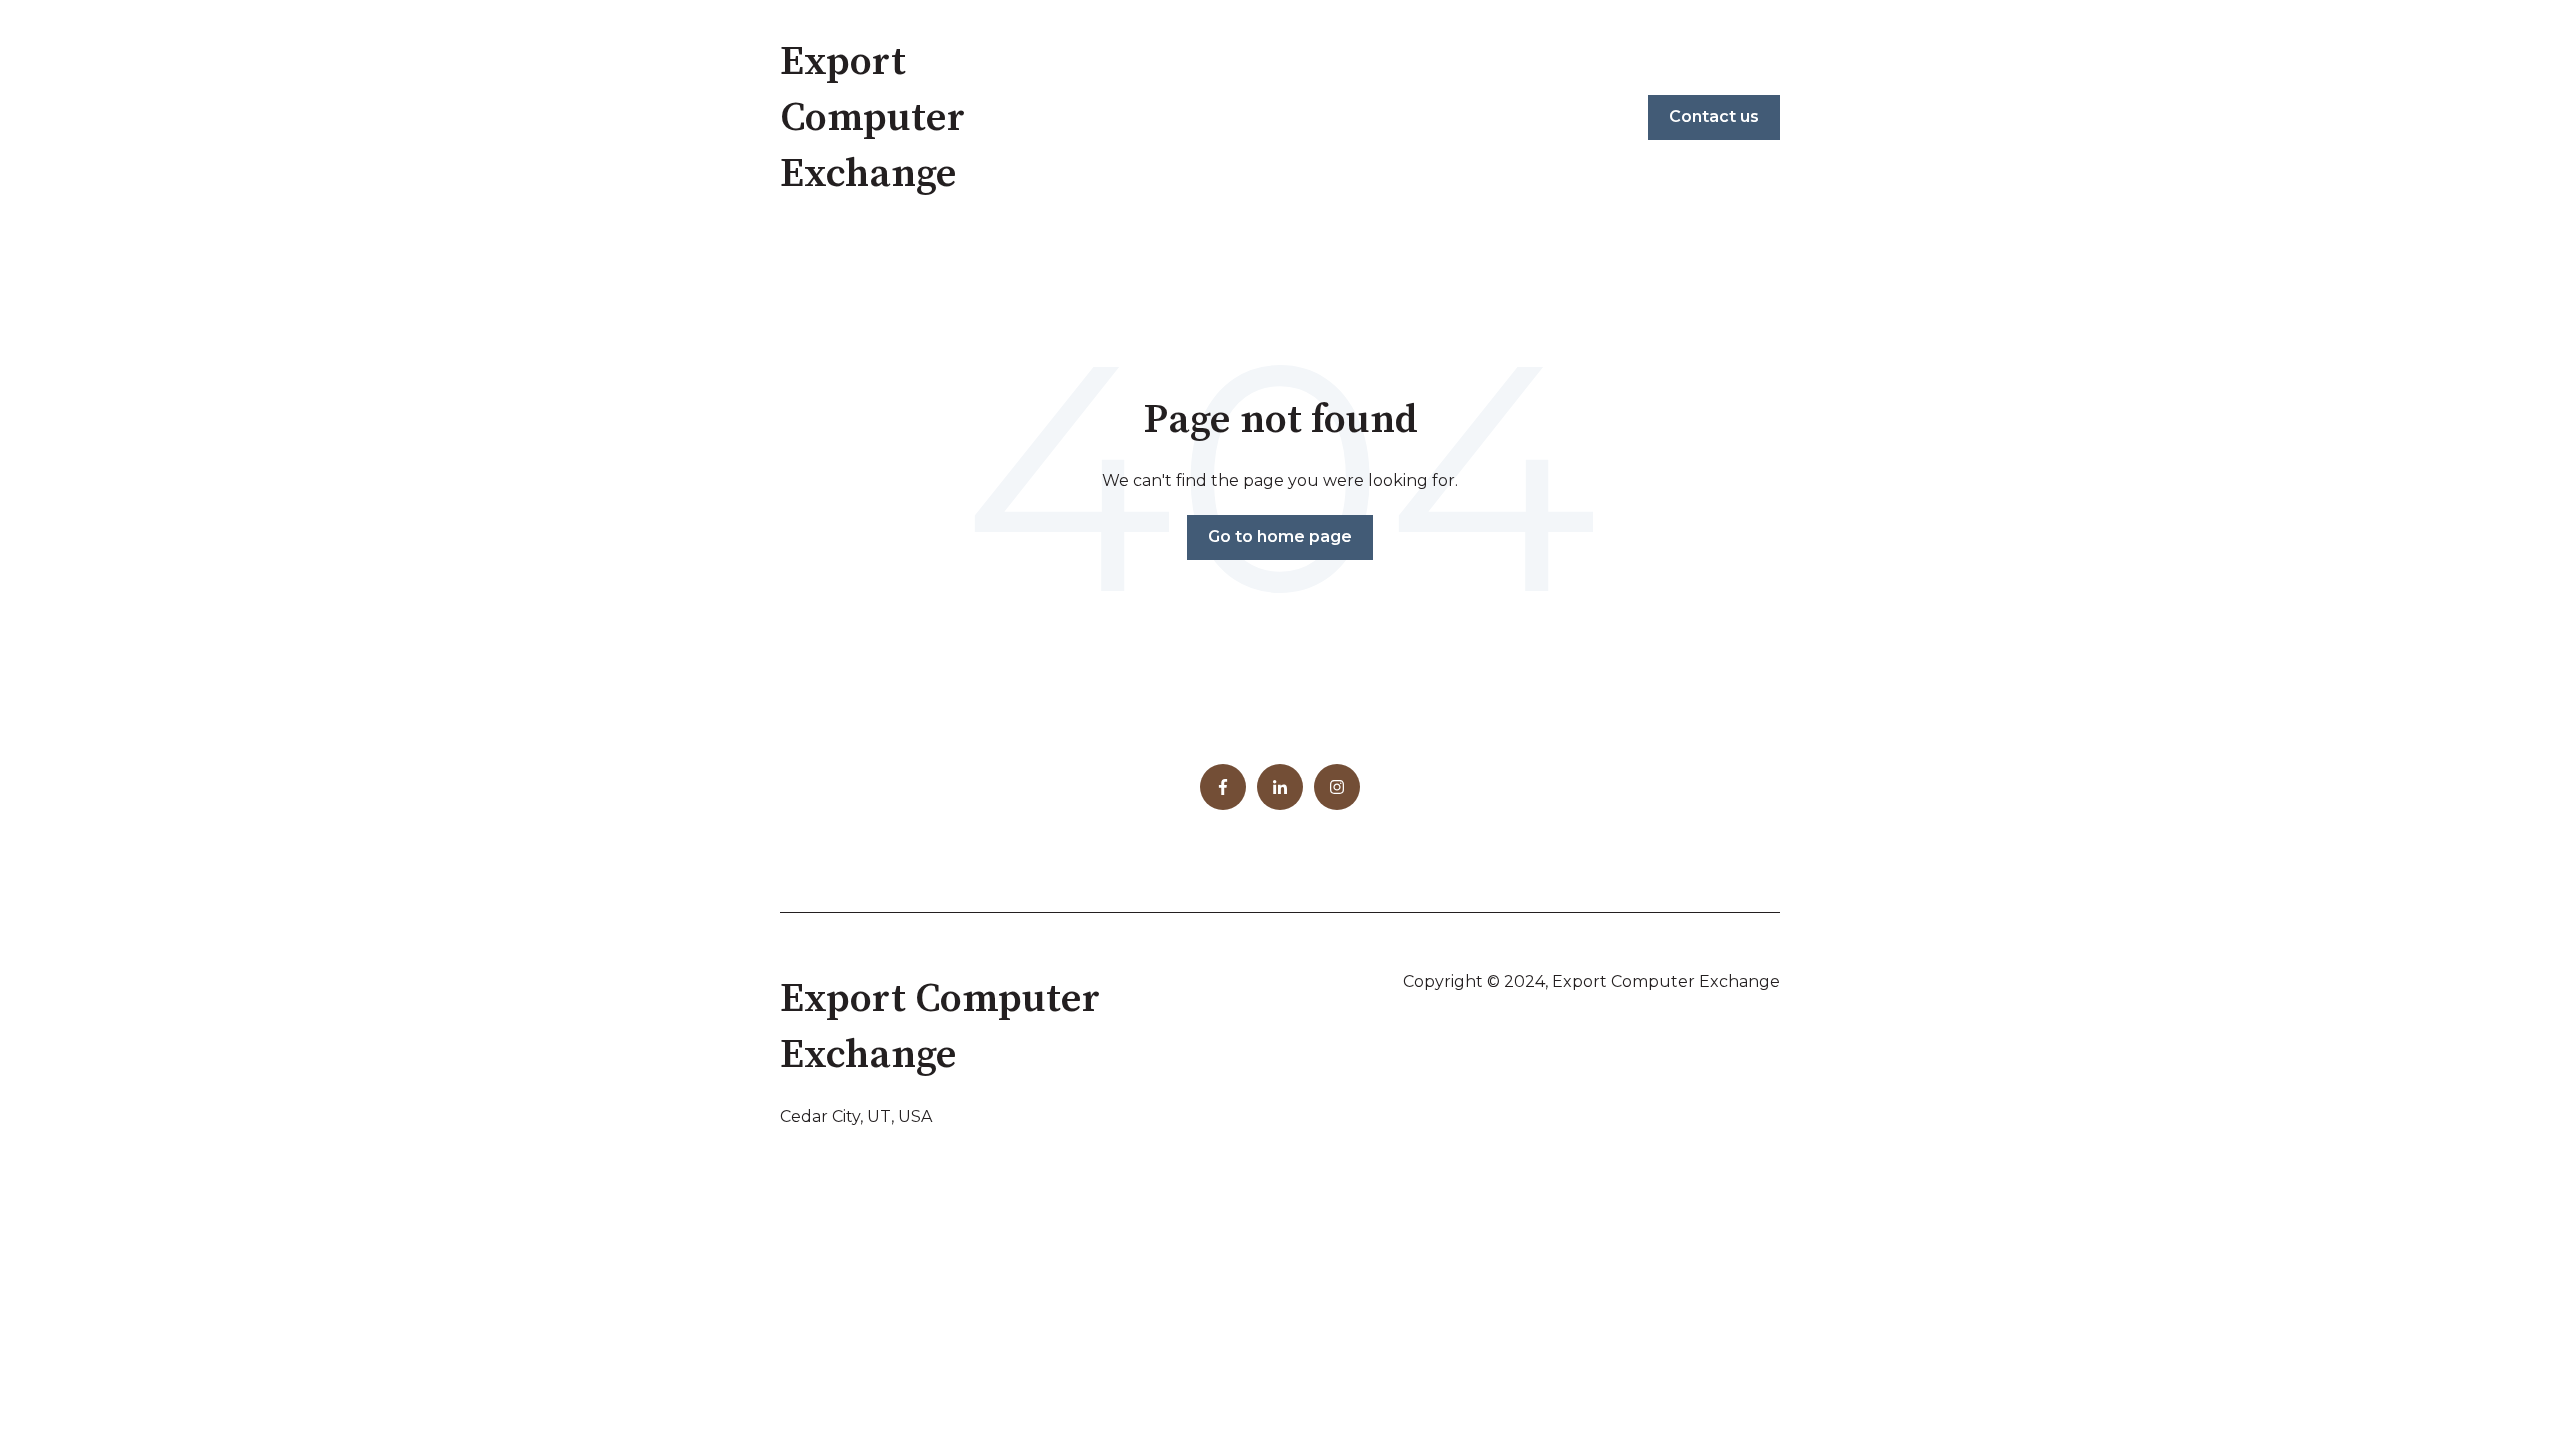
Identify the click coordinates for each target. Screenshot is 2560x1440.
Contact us (1714, 116)
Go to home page (1280, 536)
